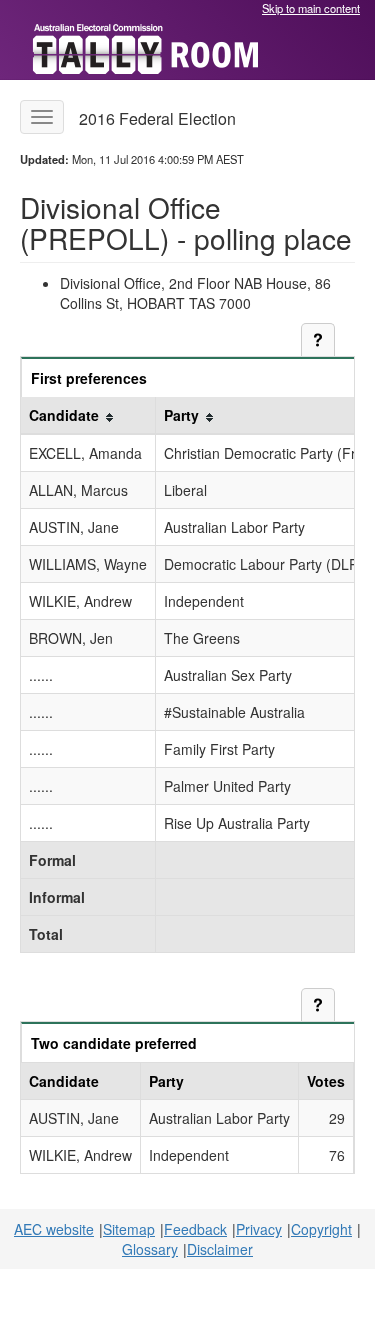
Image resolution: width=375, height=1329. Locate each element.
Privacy (259, 1229)
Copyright (321, 1229)
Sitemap (129, 1229)
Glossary (150, 1249)
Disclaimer (220, 1249)
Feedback (195, 1229)
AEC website (54, 1229)
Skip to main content (311, 8)
